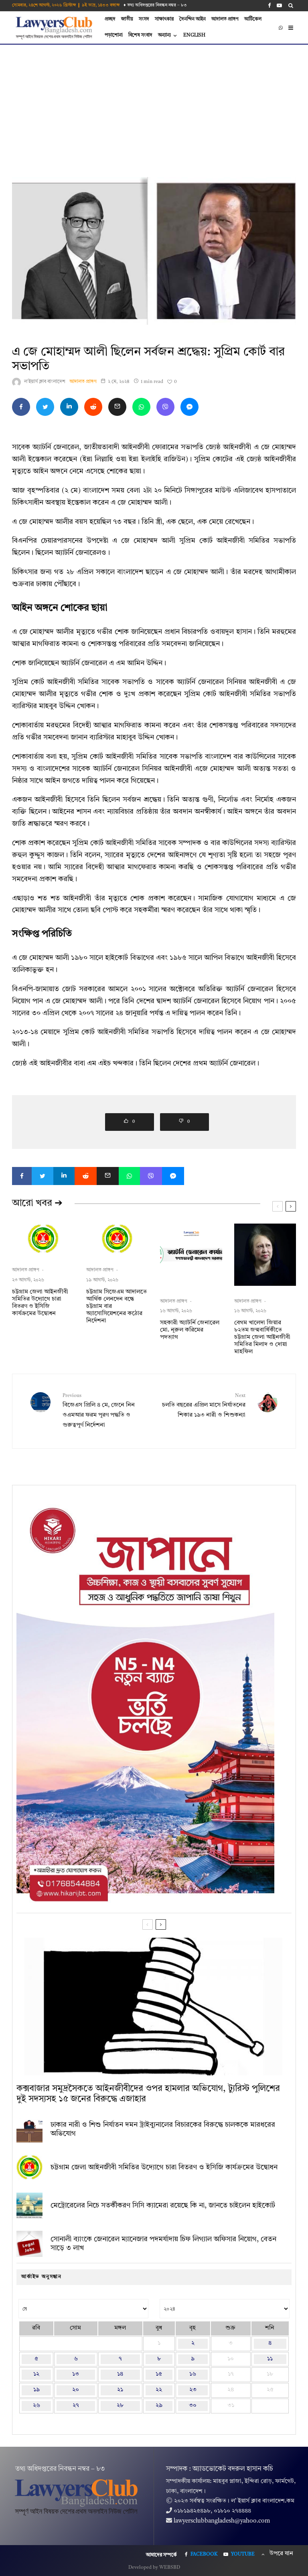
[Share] (21, 407)
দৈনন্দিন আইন (192, 19)
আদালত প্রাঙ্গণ (225, 19)
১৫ (159, 2374)
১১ (270, 2359)
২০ (76, 2390)
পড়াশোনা (114, 35)
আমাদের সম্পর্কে (161, 2555)
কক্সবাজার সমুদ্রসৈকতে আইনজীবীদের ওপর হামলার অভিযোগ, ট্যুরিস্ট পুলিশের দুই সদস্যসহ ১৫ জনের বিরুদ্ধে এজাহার (148, 2094)
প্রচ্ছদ (110, 19)
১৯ (36, 2390)
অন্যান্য (164, 35)
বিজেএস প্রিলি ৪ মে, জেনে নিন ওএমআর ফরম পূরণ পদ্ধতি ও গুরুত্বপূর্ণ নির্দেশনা (99, 1411)
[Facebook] (269, 5)
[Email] (117, 407)
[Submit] (93, 407)
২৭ (76, 2406)
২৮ (120, 2406)
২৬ (36, 2406)
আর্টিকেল (253, 19)
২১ (120, 2390)
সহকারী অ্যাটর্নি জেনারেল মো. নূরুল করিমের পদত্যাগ (190, 1330)
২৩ (193, 2390)
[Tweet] (45, 407)
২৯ (159, 2406)
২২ (159, 2390)
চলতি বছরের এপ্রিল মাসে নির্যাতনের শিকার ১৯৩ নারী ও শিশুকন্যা (204, 1406)
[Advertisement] (154, 105)
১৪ (120, 2374)
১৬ (193, 2374)
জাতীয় (127, 19)
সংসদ (144, 19)
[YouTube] (279, 5)
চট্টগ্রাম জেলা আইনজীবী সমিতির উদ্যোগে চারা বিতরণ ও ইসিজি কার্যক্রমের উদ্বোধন (40, 1303)
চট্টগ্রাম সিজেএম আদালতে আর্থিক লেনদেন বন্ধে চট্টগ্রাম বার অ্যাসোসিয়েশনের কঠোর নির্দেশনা (117, 1306)
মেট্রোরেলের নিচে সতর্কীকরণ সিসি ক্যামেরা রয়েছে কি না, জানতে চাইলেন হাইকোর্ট (163, 2205)
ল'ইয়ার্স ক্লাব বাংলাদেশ (45, 382)
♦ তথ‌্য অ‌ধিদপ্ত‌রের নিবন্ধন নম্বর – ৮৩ (155, 5)
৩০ (193, 2406)
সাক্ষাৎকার (164, 19)
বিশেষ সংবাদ (140, 35)
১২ (36, 2374)
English (194, 35)
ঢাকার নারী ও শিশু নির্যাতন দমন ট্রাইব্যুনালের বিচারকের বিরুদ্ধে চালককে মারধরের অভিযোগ (163, 2129)
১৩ (76, 2374)
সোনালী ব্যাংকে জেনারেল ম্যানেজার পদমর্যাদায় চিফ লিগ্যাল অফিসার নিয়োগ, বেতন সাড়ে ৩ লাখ (163, 2244)
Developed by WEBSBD (154, 2568)
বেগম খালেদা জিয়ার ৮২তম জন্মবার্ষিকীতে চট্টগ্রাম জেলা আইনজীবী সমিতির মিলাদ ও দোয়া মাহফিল (262, 1337)
